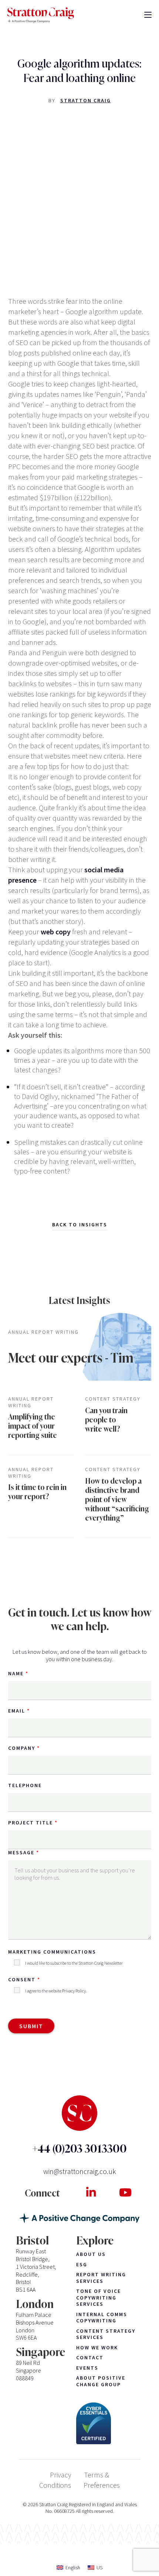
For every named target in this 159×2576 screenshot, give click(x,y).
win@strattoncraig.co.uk (80, 2171)
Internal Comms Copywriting (102, 2318)
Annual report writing (43, 1332)
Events (87, 2368)
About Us (91, 2254)
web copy (56, 932)
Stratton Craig (86, 100)
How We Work (97, 2348)
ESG (82, 2265)
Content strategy (113, 1399)
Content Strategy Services (106, 2334)
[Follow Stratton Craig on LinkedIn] (91, 2192)
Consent (22, 1979)
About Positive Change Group (101, 2381)
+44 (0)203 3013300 (79, 2149)
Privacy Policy (74, 1991)
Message (21, 1852)
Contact (90, 2358)
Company (22, 1748)
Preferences (102, 2485)
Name (16, 1673)
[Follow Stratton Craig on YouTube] (125, 2192)
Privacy (61, 2475)
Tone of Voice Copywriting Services (99, 2298)
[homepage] (41, 15)
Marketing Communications (52, 1952)
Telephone (25, 1785)
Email (17, 1711)
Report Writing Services (101, 2278)
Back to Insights (80, 1225)
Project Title (31, 1823)
